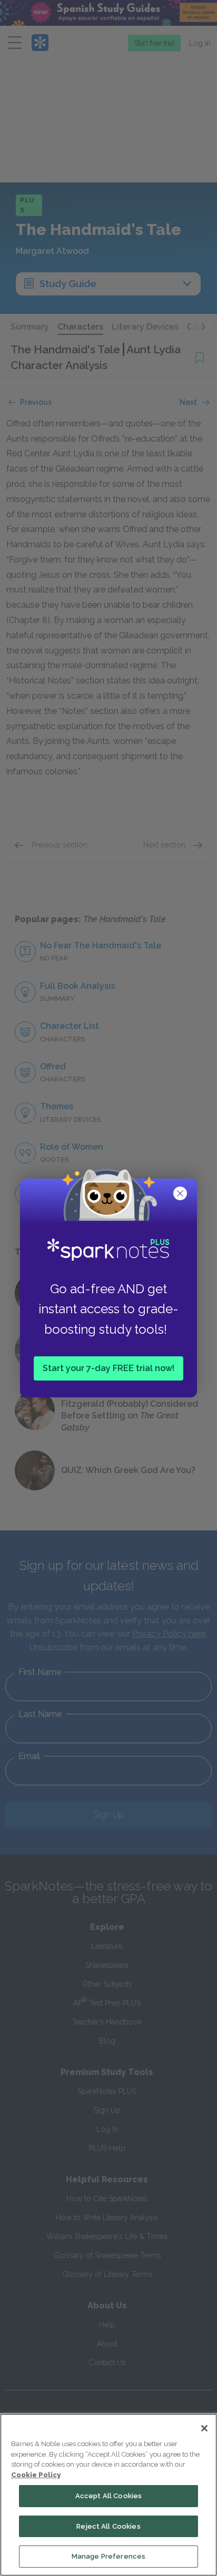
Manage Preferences (108, 2556)
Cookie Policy (36, 2475)
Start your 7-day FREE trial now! (108, 1368)
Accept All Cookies (108, 2496)
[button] (181, 1194)
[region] (108, 2495)
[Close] (204, 2428)
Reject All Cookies (108, 2526)
